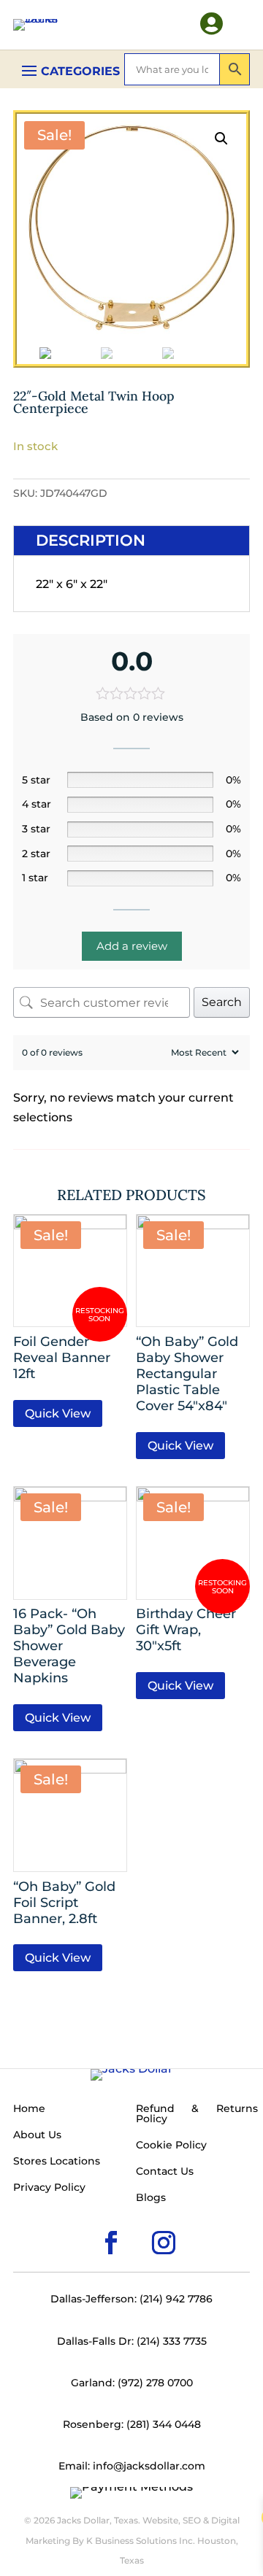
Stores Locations (57, 2162)
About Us (37, 2135)
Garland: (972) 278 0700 (132, 2383)
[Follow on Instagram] (140, 2219)
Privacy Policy (49, 2188)
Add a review (132, 946)
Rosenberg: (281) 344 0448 (132, 2424)
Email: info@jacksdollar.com (132, 2466)
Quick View (58, 1413)
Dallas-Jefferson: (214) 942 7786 (131, 2299)
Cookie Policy (171, 2146)
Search (222, 1002)
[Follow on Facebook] (88, 2219)
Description (91, 540)
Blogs (151, 2198)
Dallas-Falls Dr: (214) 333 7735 (132, 2341)
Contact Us (165, 2172)
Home (29, 2109)
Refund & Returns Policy (197, 2114)
